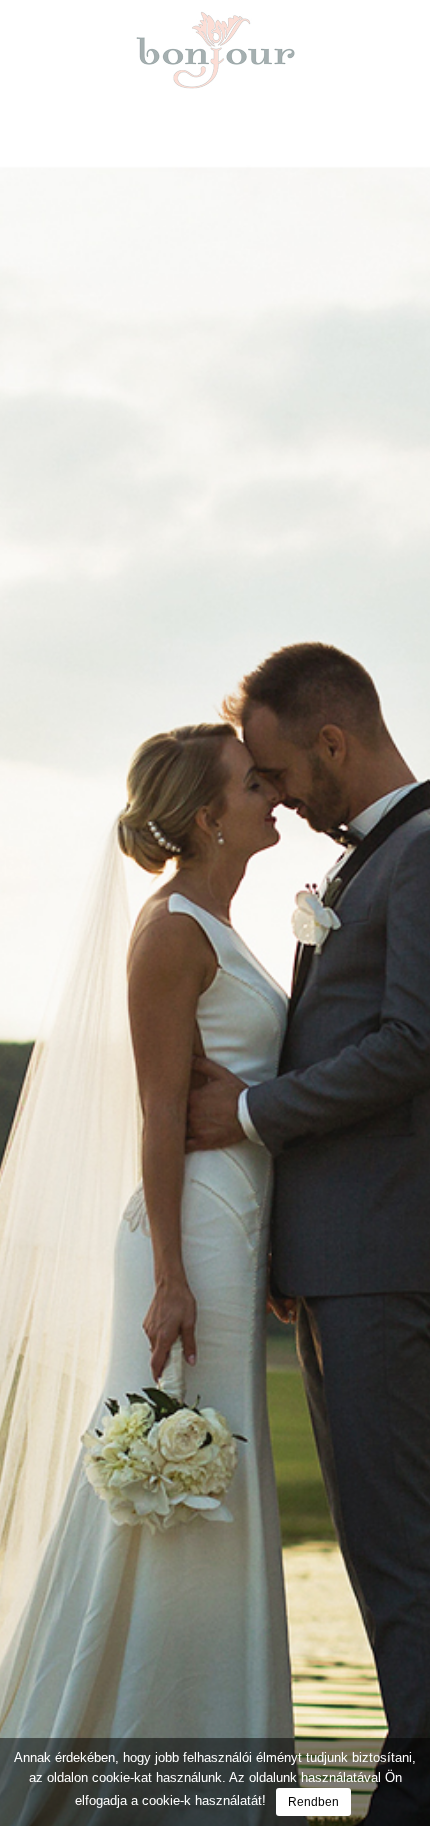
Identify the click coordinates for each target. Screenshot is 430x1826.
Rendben (313, 1802)
